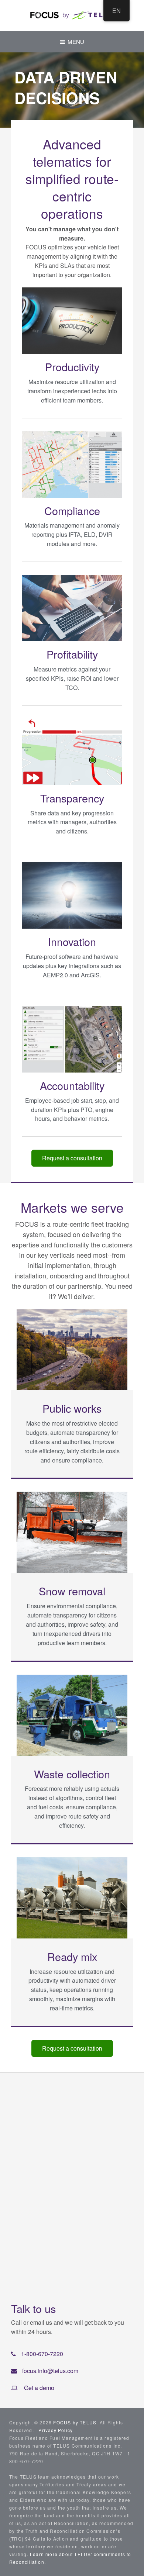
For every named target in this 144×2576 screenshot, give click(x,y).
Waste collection (72, 1774)
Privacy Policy (56, 2430)
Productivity (72, 367)
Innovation (72, 941)
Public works (72, 1408)
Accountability (72, 1085)
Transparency (72, 798)
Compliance (72, 510)
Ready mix (72, 1956)
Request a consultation (72, 1158)
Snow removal (72, 1591)
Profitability (72, 654)
